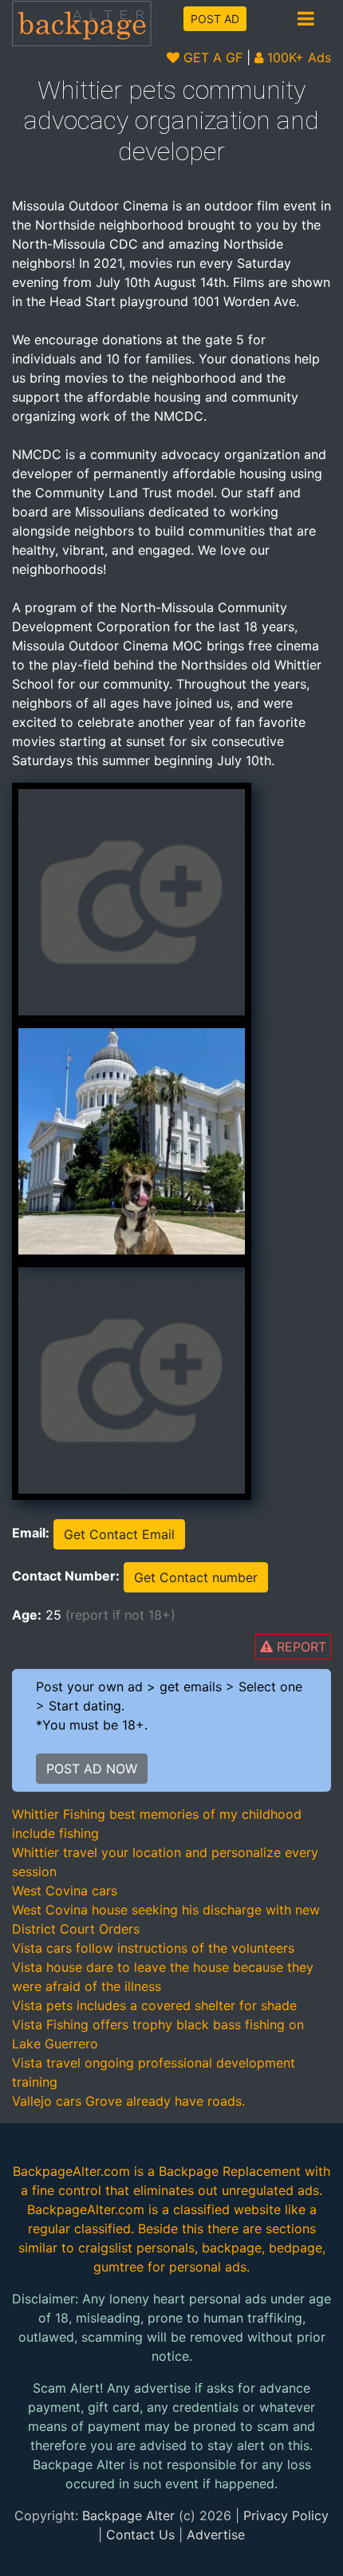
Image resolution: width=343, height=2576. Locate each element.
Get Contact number (196, 1577)
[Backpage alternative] (82, 23)
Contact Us (140, 2535)
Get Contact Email (119, 1534)
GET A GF (211, 57)
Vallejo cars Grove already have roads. (128, 2101)
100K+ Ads (297, 57)
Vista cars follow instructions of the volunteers (153, 1948)
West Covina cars (65, 1891)
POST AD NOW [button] (92, 1769)
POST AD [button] (215, 19)
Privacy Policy (286, 2515)
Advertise (216, 2535)
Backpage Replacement (230, 2171)
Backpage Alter (128, 2515)
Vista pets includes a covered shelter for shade (154, 2005)
